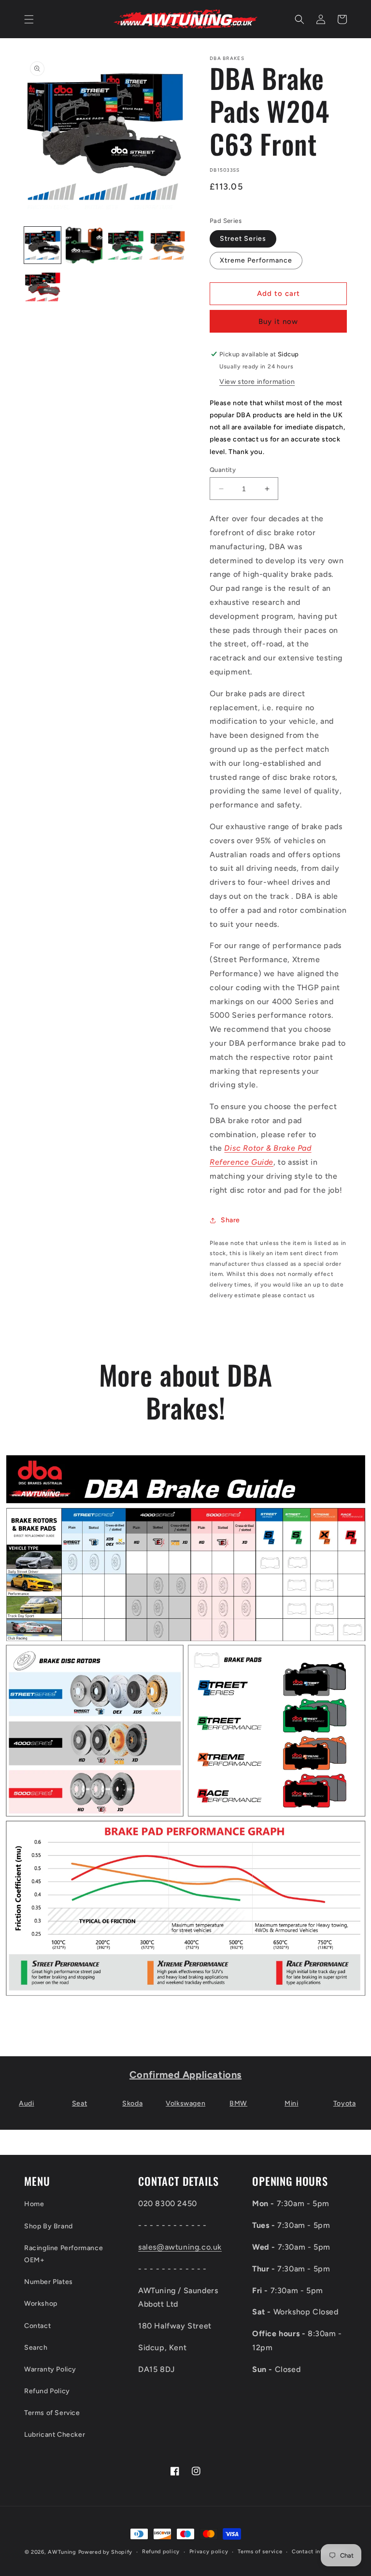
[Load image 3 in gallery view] (126, 245)
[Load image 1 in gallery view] (43, 245)
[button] (29, 19)
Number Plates (49, 2282)
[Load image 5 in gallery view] (43, 287)
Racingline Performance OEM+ (64, 2254)
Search (36, 2348)
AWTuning (62, 2552)
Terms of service (260, 2552)
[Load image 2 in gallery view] (84, 245)
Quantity (223, 470)
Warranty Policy (50, 2369)
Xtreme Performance (256, 260)
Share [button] (230, 1220)
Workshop (41, 2304)
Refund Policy (47, 2391)
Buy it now (278, 322)
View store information (257, 382)
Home (34, 2204)
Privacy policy (209, 2552)
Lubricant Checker (55, 2435)
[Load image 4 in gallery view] (167, 245)
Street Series (243, 239)
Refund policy (161, 2552)
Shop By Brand (49, 2226)
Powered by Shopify (106, 2552)
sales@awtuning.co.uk (180, 2247)
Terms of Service (52, 2413)
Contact (37, 2326)
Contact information (319, 2552)
